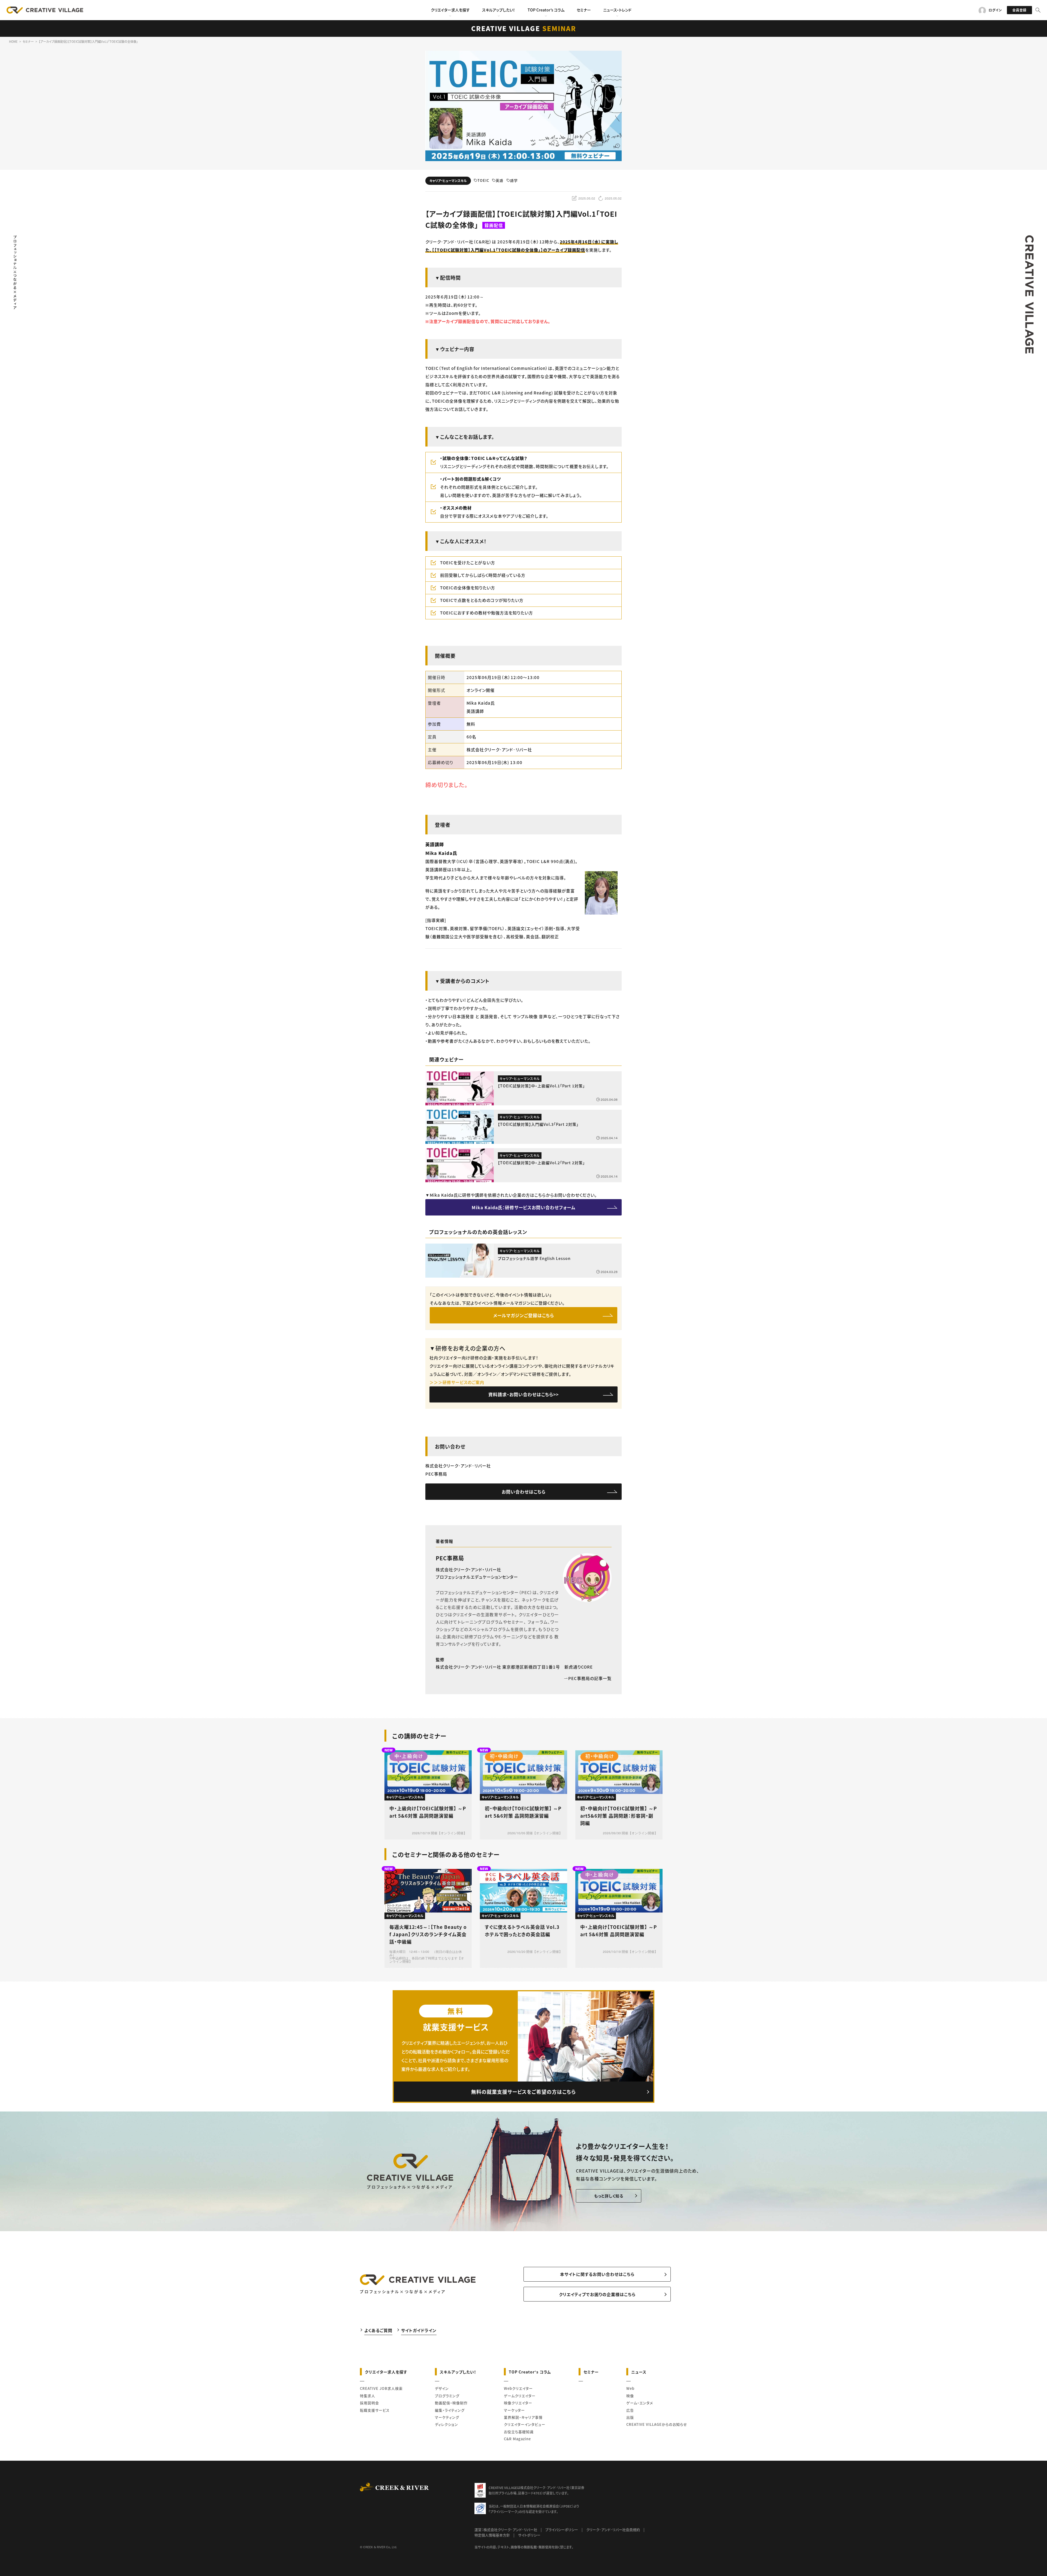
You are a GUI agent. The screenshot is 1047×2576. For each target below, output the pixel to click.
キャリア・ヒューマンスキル (448, 181)
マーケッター (514, 2410)
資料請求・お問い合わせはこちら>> (523, 1394)
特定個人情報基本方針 (492, 2535)
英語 (500, 181)
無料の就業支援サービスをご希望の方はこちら (523, 2092)
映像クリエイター (518, 2403)
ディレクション (446, 2424)
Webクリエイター (518, 2388)
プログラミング (447, 2396)
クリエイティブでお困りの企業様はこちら (597, 2294)
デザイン (442, 2388)
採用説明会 (369, 2403)
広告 (630, 2410)
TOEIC (483, 181)
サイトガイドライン (419, 2330)
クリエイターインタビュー (525, 2424)
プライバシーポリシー (562, 2530)
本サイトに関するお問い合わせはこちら (597, 2274)
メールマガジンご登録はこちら (524, 1315)
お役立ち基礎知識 (519, 2432)
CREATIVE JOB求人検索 (381, 2388)
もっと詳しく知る (609, 2196)
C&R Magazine (517, 2439)
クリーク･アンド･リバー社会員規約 (613, 2530)
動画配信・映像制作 (451, 2403)
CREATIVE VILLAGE (524, 28)
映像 (630, 2396)
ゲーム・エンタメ (640, 2403)
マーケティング (447, 2417)
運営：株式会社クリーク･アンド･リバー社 (506, 2530)
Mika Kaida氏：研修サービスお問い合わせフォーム (524, 1207)
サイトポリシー (529, 2535)
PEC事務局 (450, 1558)
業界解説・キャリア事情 (523, 2417)
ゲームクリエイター (520, 2396)
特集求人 (368, 2396)
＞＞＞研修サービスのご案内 (457, 1382)
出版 (630, 2417)
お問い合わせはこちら (524, 1492)
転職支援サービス (375, 2410)
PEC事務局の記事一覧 (590, 1678)
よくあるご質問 (378, 2330)
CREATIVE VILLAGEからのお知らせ (657, 2424)
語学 (514, 181)
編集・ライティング (450, 2410)
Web (630, 2388)
